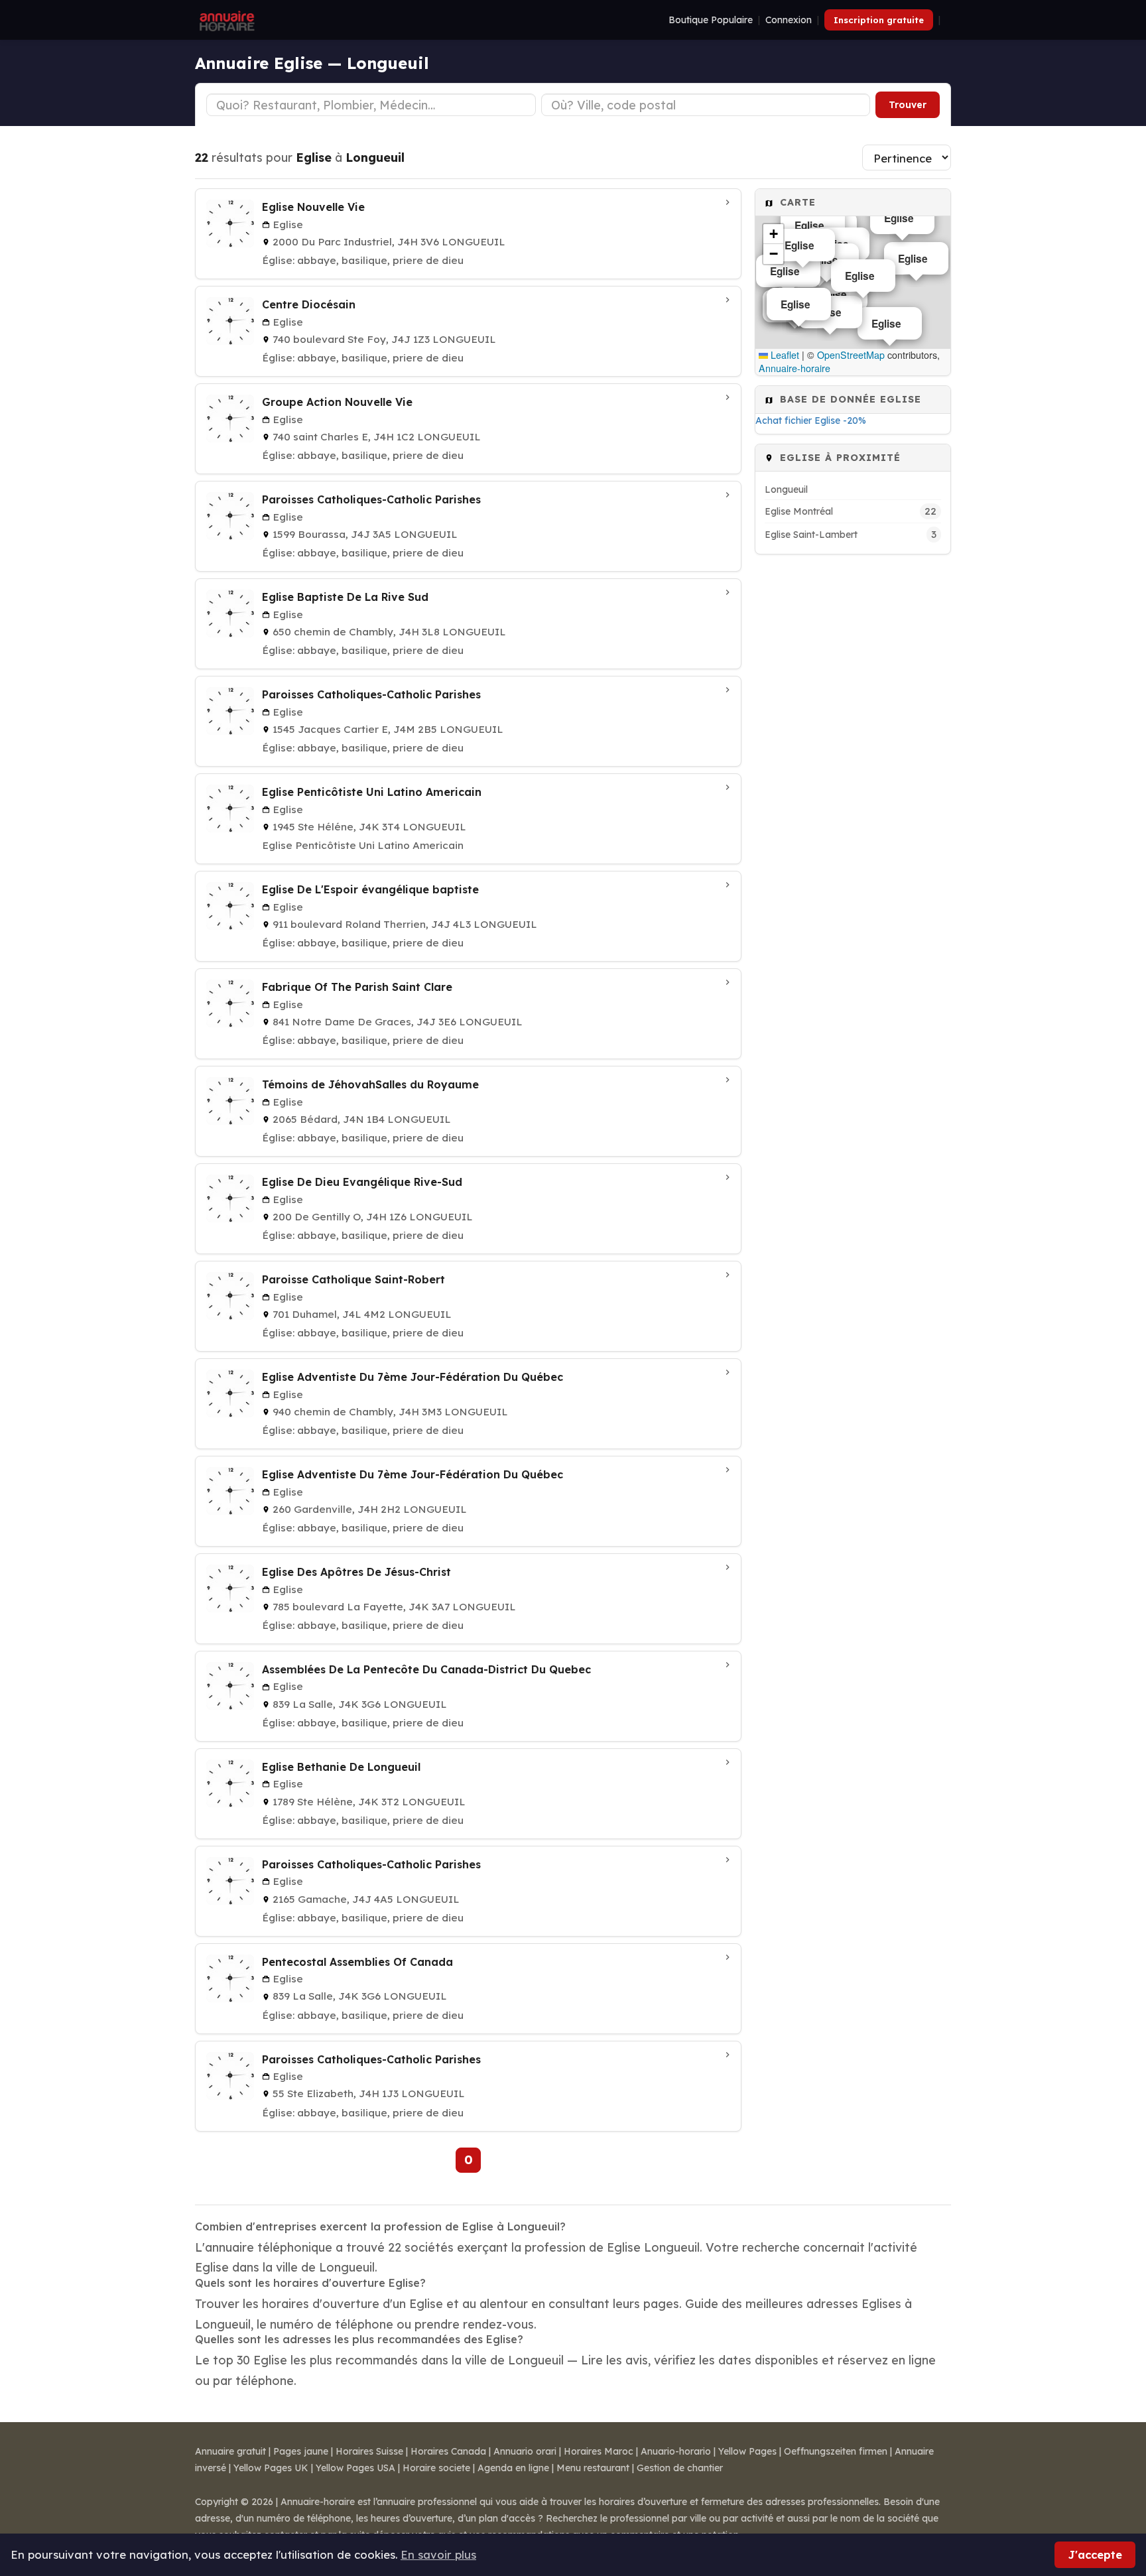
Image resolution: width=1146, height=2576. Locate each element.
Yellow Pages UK (271, 2468)
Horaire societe (436, 2468)
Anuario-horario (676, 2451)
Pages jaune (301, 2451)
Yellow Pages (747, 2451)
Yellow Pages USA (355, 2468)
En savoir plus (438, 2554)
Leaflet (784, 355)
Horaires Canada (448, 2451)
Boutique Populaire (711, 20)
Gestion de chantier (680, 2468)
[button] (773, 234)
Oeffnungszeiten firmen (836, 2451)
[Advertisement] (853, 763)
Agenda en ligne (513, 2468)
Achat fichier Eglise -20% (811, 420)
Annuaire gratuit (230, 2451)
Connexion (789, 20)
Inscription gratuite (879, 20)
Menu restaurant (593, 2468)
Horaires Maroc (599, 2451)
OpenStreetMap (851, 355)
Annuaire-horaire (795, 368)
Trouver (908, 105)
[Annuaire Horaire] (225, 20)
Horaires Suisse (369, 2451)
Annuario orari (525, 2451)
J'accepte (1095, 2554)
